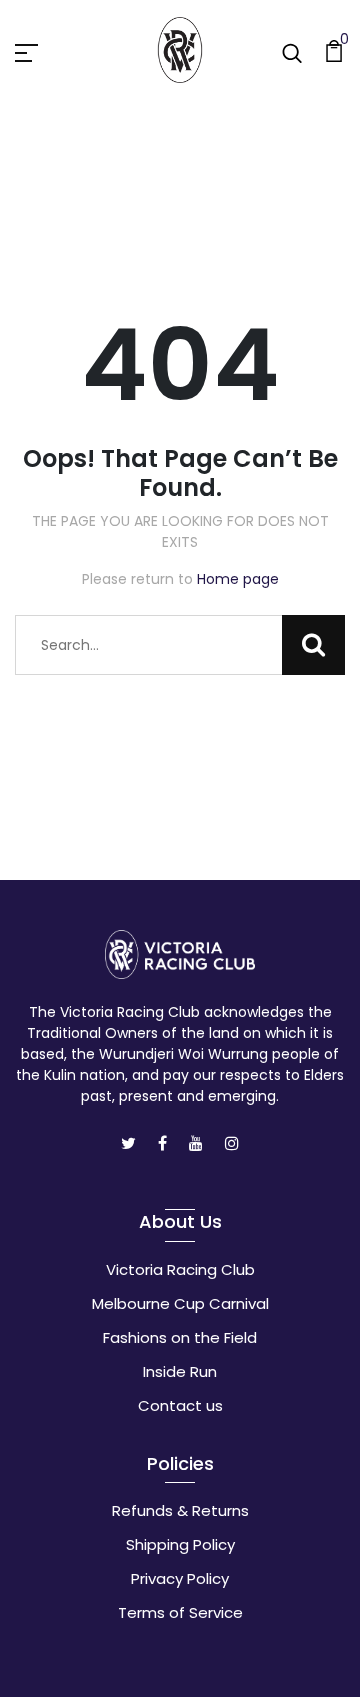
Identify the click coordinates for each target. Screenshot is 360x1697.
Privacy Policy (180, 1578)
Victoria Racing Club (180, 1269)
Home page (238, 579)
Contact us (180, 1405)
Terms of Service (180, 1612)
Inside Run (180, 1371)
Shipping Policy (180, 1544)
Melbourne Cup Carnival (180, 1303)
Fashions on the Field (180, 1337)
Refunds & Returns (180, 1510)
